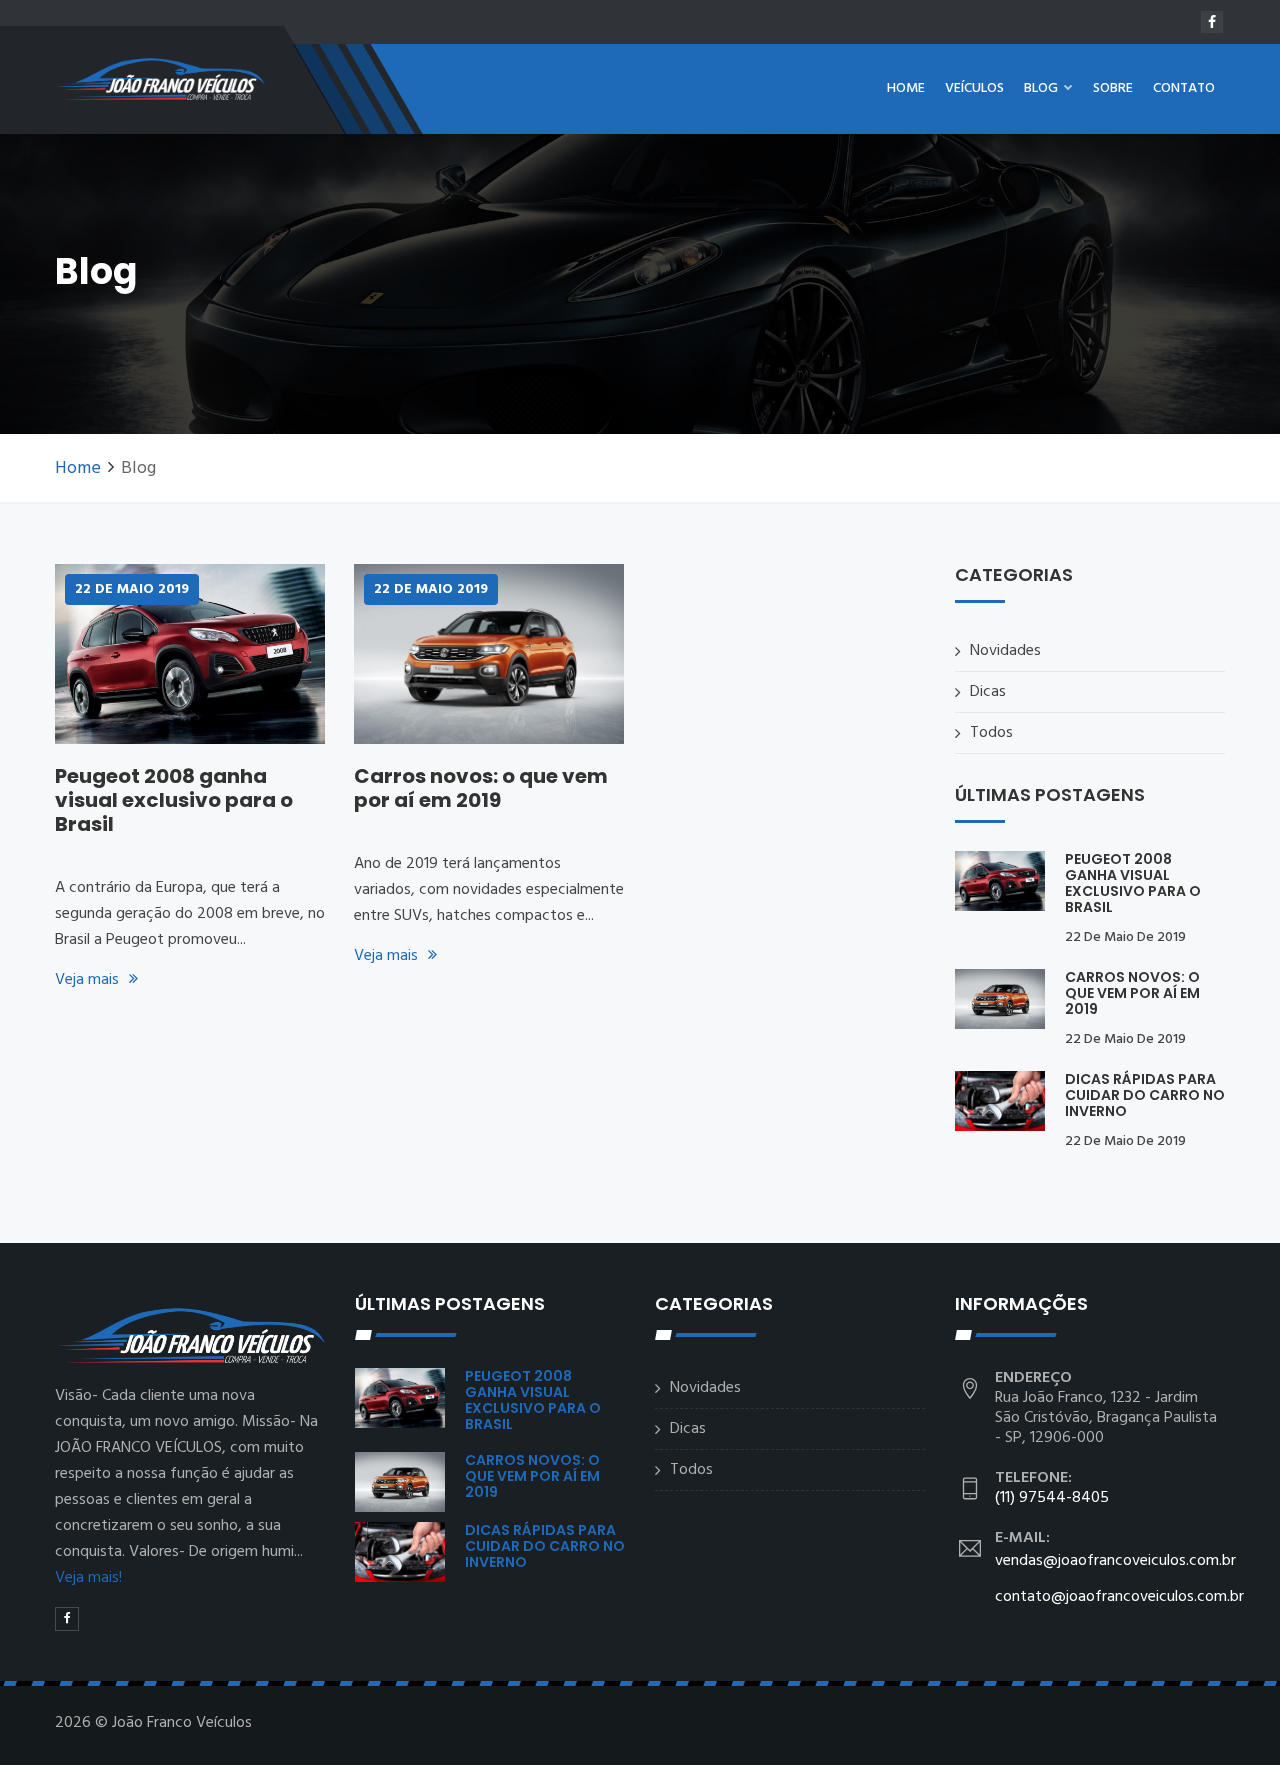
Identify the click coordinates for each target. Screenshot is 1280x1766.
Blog (1042, 88)
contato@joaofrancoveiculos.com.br (1119, 1597)
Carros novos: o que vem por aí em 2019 (481, 788)
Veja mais (87, 980)
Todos (991, 733)
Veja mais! (88, 1578)
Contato (1184, 88)
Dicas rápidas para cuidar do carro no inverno (1145, 1095)
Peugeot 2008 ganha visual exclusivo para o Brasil (174, 800)
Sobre (1113, 88)
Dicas (988, 692)
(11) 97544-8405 (1052, 1498)
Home (906, 88)
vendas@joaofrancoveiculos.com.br (1115, 1561)
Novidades (1005, 651)
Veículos (974, 88)
